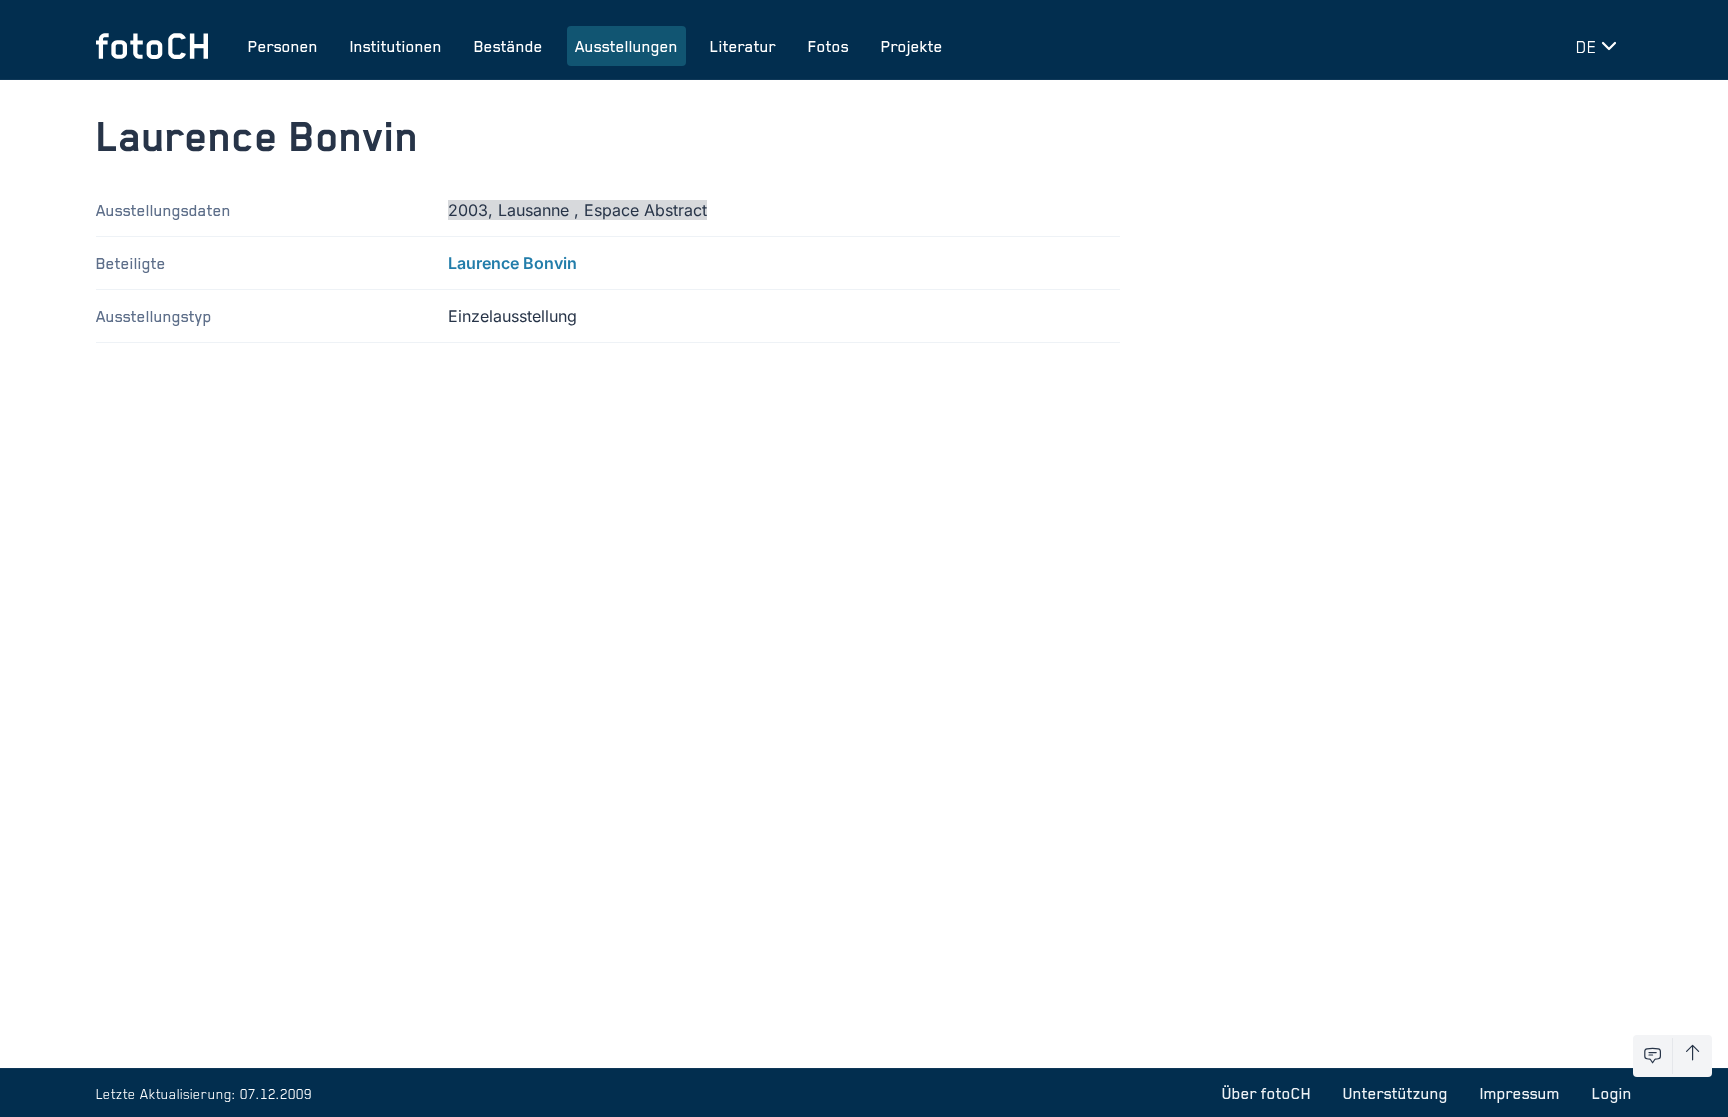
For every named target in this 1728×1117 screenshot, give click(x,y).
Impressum (1520, 1093)
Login (1612, 1093)
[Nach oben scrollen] (1692, 1056)
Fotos (828, 46)
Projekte (912, 46)
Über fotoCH (1266, 1093)
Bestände (508, 46)
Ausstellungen (626, 46)
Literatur (743, 46)
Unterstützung (1395, 1093)
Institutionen (396, 46)
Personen (283, 46)
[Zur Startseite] (152, 46)
